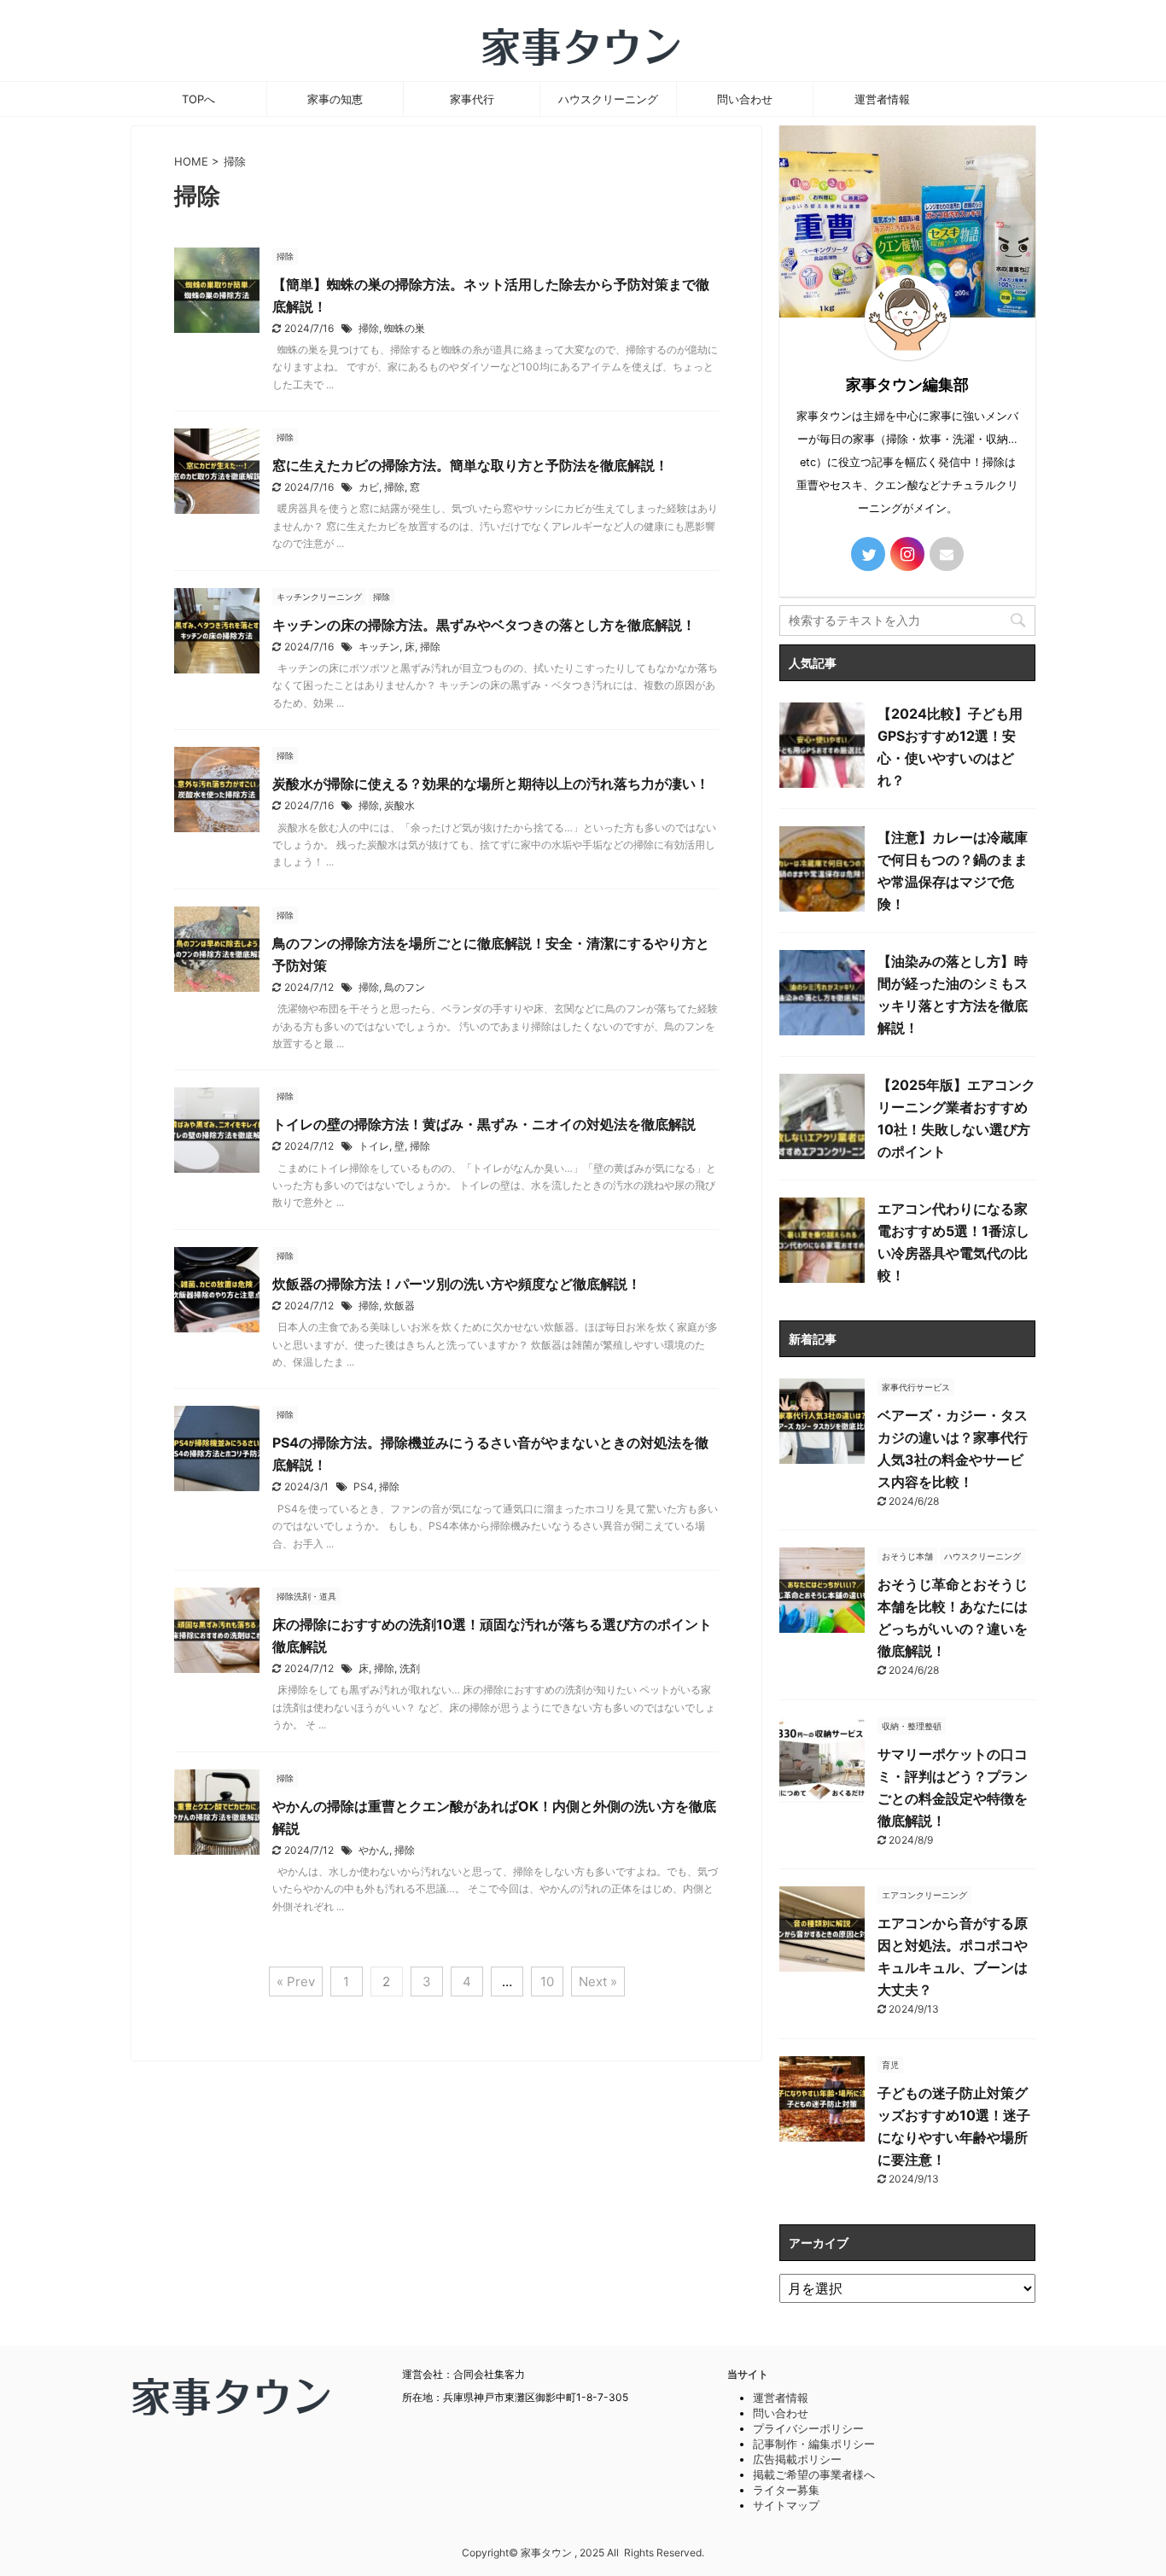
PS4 (364, 1486)
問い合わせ (745, 99)
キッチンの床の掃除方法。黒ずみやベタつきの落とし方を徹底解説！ (484, 625)
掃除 (369, 328)
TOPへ (198, 99)
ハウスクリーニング (608, 99)
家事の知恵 (335, 99)
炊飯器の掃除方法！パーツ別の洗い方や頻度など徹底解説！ (457, 1284)
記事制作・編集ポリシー (814, 2444)
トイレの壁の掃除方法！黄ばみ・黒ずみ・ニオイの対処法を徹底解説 (484, 1124)
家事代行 (472, 99)
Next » (598, 1982)
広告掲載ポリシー (797, 2459)
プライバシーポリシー (808, 2428)
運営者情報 (882, 99)
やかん (374, 1850)
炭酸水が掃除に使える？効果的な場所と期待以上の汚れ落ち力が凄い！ (491, 784)
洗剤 (410, 1668)
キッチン (379, 647)
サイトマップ (786, 2505)
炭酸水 (399, 805)
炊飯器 (399, 1305)
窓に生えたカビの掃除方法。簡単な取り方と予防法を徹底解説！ (470, 465)
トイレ (374, 1146)
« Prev (296, 1982)
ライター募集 (786, 2490)
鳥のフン (405, 987)
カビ (369, 487)
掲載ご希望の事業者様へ (814, 2474)
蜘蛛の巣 (405, 328)
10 (547, 1982)
